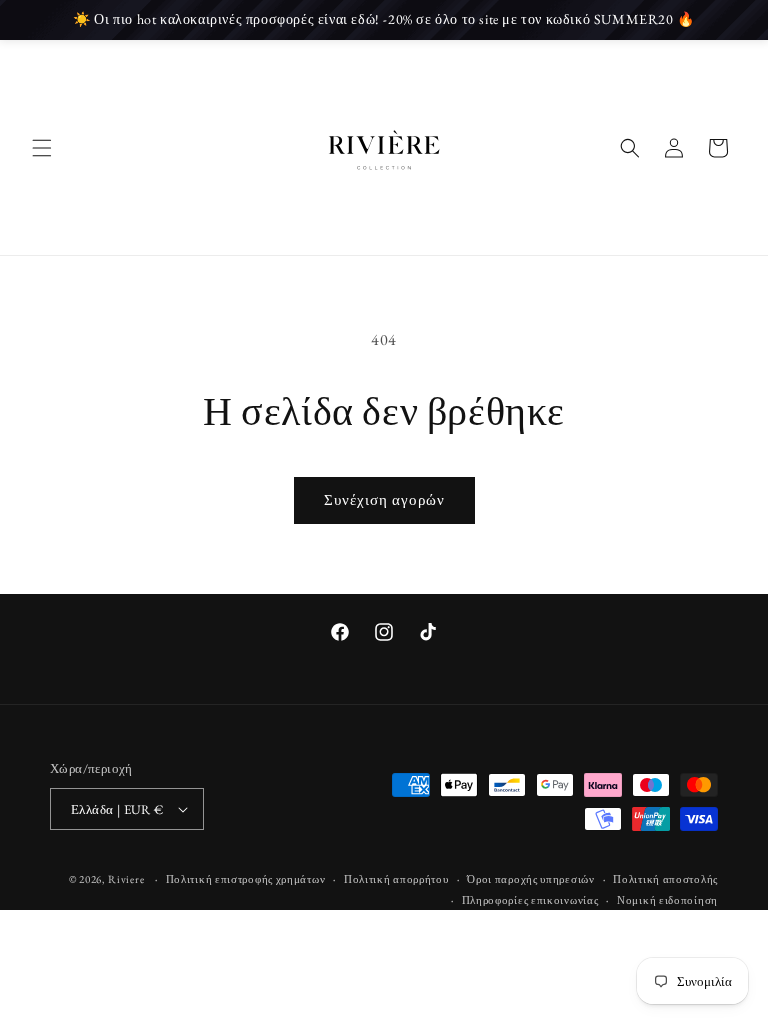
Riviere (127, 879)
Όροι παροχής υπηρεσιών (530, 879)
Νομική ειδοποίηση (667, 900)
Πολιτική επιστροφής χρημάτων (246, 879)
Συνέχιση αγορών (384, 499)
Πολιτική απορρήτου (396, 879)
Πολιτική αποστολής (665, 879)
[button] (42, 148)
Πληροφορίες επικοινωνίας (530, 900)
